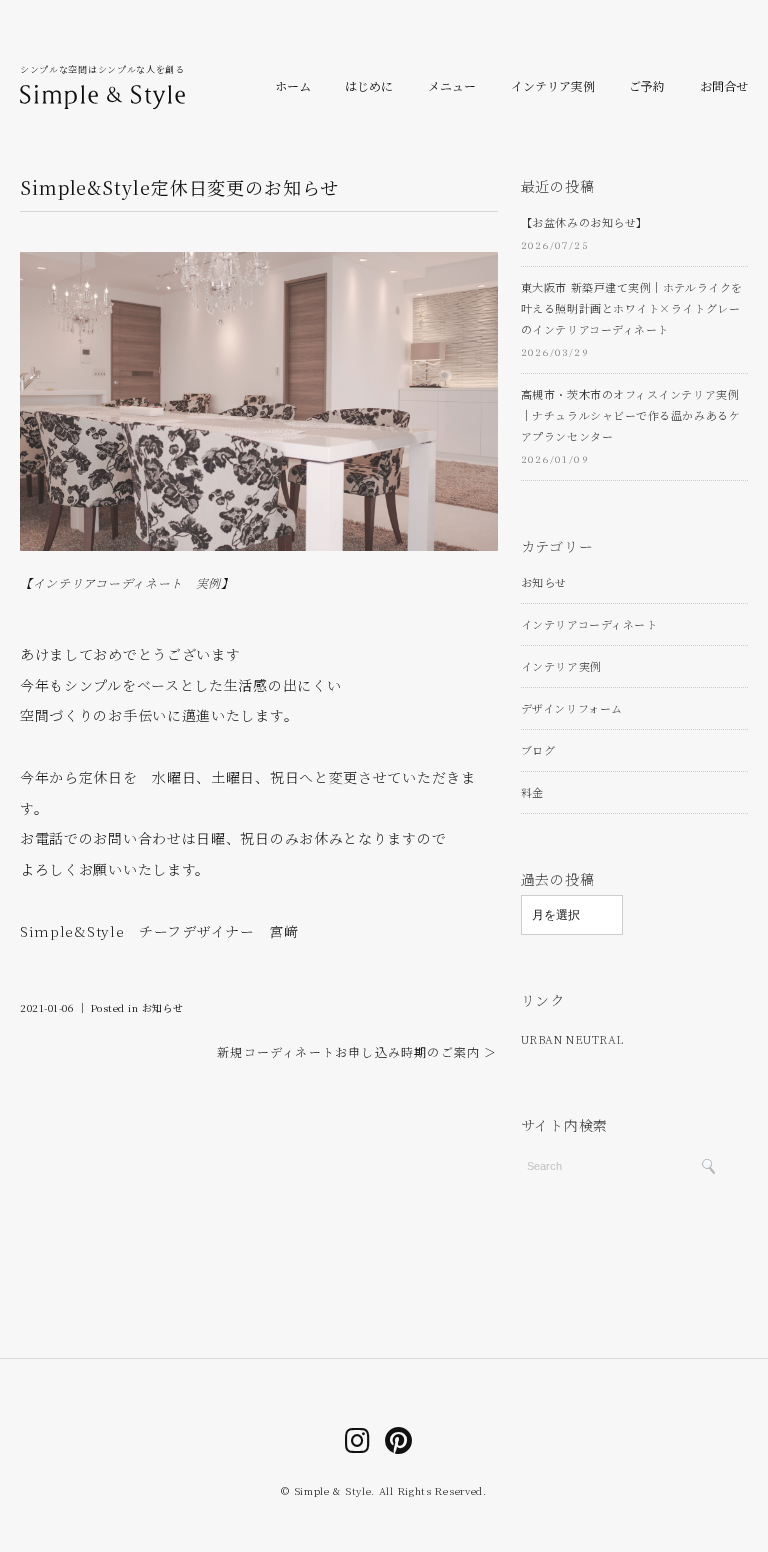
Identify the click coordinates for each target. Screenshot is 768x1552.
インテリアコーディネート (589, 624)
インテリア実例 (553, 85)
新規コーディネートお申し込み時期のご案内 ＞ (357, 1051)
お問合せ (724, 85)
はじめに (369, 85)
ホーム (293, 85)
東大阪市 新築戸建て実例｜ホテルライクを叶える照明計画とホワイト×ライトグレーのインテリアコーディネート (632, 308)
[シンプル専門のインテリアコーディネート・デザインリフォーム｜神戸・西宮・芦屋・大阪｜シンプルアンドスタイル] (102, 91)
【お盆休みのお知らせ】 (584, 222)
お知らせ (163, 1007)
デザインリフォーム (572, 708)
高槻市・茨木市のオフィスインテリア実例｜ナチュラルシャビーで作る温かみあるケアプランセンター (630, 415)
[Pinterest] (399, 1439)
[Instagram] (358, 1439)
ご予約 (647, 85)
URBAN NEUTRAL (572, 1039)
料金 (532, 792)
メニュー (452, 85)
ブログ (538, 750)
